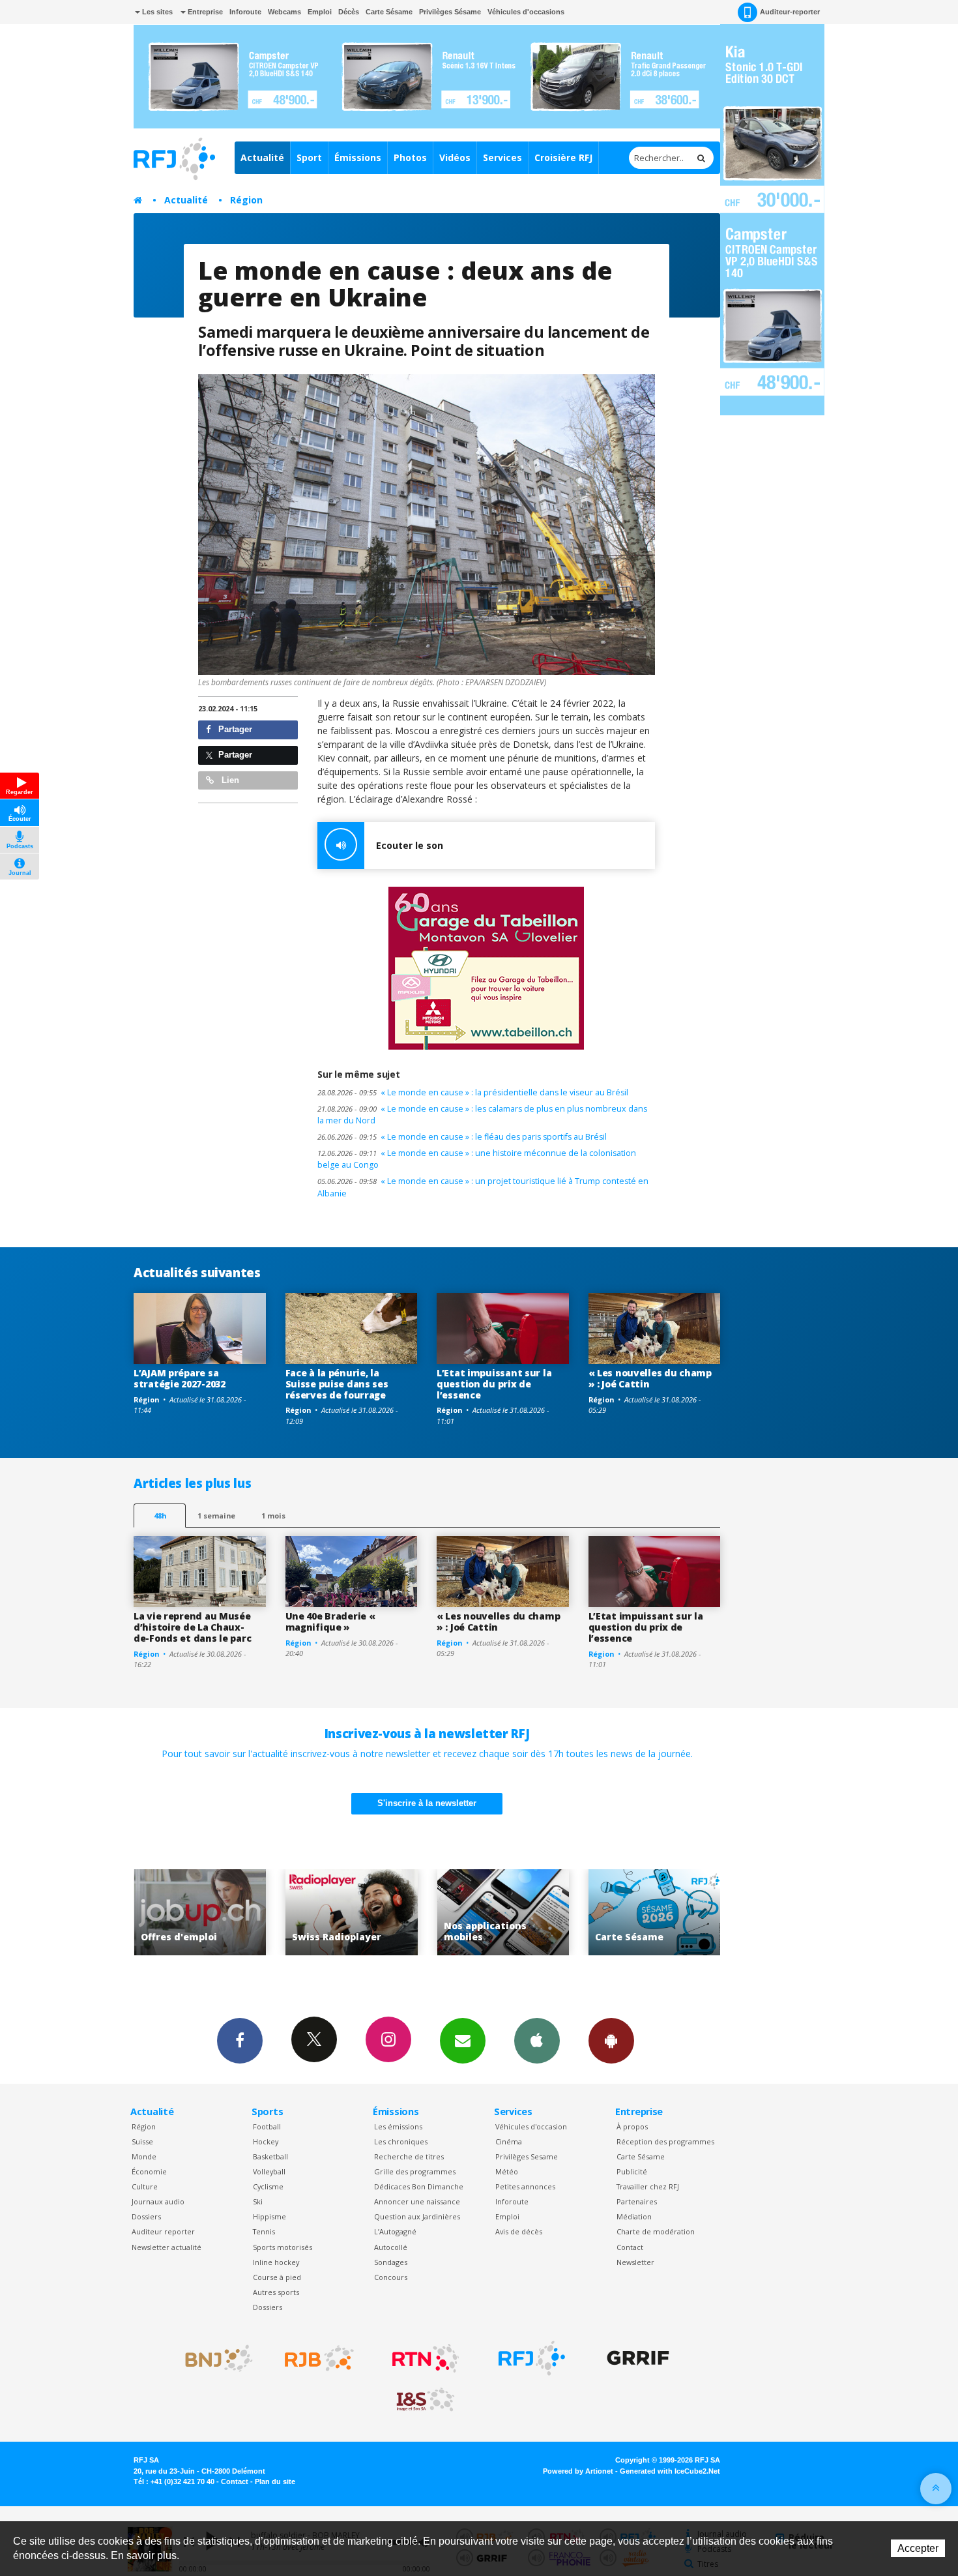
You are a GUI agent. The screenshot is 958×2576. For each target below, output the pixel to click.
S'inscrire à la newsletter (427, 1803)
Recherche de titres (409, 2156)
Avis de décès (519, 2231)
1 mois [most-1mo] (273, 1516)
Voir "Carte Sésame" (503, 1913)
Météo (507, 2171)
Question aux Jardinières (417, 2216)
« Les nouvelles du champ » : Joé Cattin (650, 1378)
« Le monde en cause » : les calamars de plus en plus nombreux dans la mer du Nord (482, 1115)
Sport (309, 157)
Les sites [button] (156, 12)
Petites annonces (525, 2186)
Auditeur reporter (163, 2231)
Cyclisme (268, 2186)
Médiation (634, 2216)
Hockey (266, 2141)
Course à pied (277, 2277)
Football (267, 2126)
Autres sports (276, 2292)
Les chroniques (401, 2141)
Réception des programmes (665, 2141)
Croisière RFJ (563, 157)
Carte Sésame (389, 12)
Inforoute (245, 12)
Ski (258, 2201)
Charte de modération (656, 2231)
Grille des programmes (415, 2171)
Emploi (320, 12)
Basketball (270, 2156)
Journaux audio (158, 2201)
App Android (611, 2041)
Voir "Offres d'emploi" (655, 1913)
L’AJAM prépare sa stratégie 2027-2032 (180, 1378)
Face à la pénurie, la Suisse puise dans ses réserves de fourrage (337, 1384)
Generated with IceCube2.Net (670, 2471)
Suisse (142, 2141)
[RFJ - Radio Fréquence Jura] (532, 2358)
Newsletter (635, 2262)
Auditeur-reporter (790, 12)
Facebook (240, 2041)
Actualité (262, 157)
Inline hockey (276, 2262)
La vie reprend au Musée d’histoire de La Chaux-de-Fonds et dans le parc (192, 1627)
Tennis (264, 2231)
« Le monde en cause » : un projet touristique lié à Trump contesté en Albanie (483, 1187)
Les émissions (398, 2126)
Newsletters (463, 2041)
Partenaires (637, 2201)
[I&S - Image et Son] (426, 2400)
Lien (229, 780)
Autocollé (391, 2247)
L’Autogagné (395, 2231)
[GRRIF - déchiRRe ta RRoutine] (638, 2358)
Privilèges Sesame (527, 2156)
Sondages (391, 2262)
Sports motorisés (283, 2247)
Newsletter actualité (167, 2247)
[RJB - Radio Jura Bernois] (319, 2358)
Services (502, 157)
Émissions (358, 157)
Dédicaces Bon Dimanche (419, 2186)
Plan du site (275, 2481)
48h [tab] (160, 1516)
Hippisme (269, 2216)
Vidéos (455, 157)
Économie (149, 2171)
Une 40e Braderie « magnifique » (330, 1621)
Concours (391, 2277)
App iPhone (537, 2041)
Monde (144, 2156)
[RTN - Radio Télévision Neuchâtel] (426, 2358)
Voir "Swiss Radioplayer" (200, 1913)
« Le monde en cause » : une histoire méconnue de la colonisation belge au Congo (477, 1159)
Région (246, 200)
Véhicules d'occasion (531, 2126)
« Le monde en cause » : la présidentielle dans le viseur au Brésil (473, 1092)
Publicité (632, 2171)
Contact (630, 2247)
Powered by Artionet (578, 2471)
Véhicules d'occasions (526, 12)
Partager (234, 729)
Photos (410, 157)
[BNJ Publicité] (213, 2358)
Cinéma (509, 2141)
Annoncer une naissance (417, 2201)
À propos (632, 2126)
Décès (349, 12)
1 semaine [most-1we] (216, 1516)
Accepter (918, 2548)
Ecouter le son (410, 845)
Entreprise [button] (204, 12)
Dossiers (146, 2216)
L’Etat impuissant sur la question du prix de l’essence (494, 1384)
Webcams (284, 12)
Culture (145, 2186)
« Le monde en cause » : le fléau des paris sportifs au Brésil (462, 1137)
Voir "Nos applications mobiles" (352, 1913)
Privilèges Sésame (450, 12)
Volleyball (269, 2171)
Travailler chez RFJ (648, 2186)
